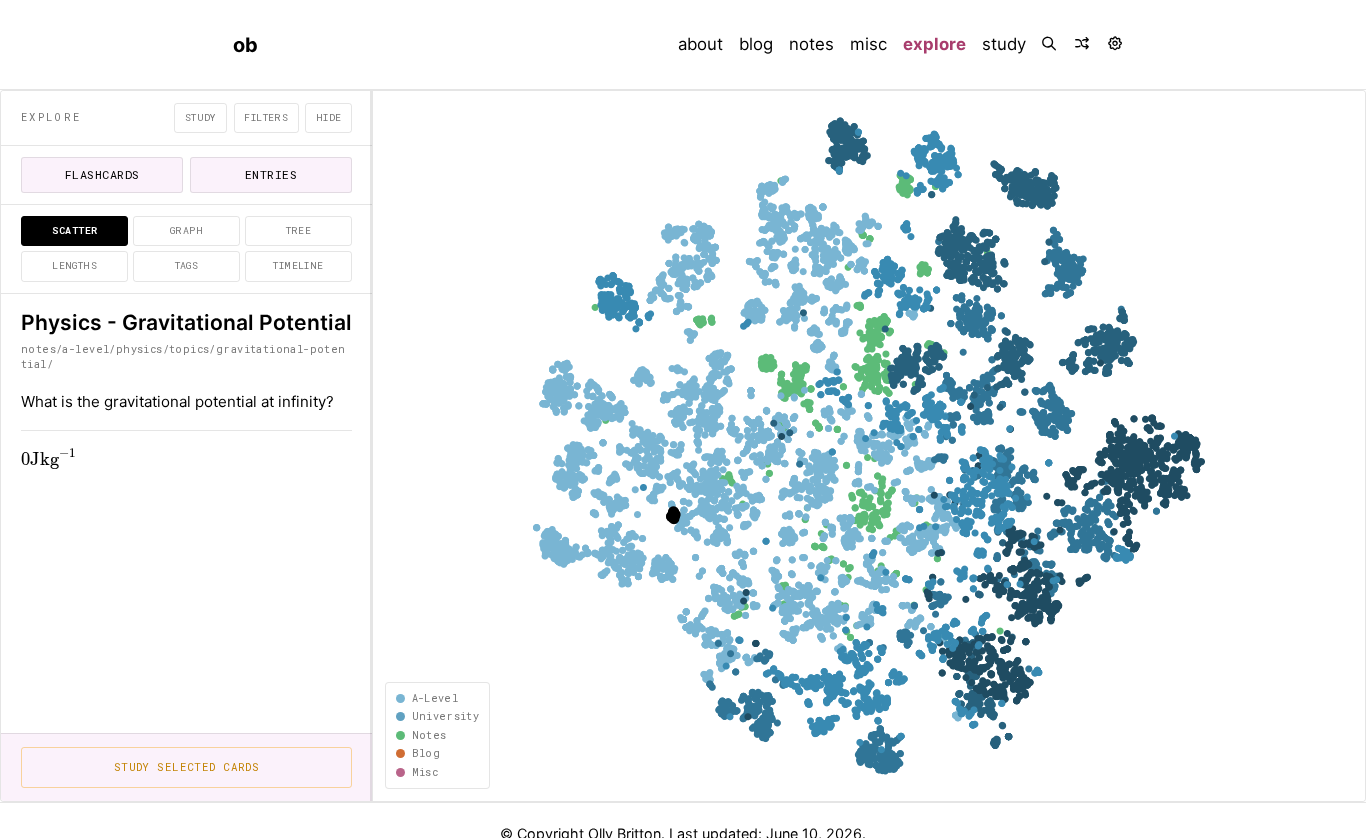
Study (201, 117)
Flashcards (102, 174)
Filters (266, 117)
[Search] (1050, 44)
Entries (271, 174)
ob (245, 45)
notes (811, 44)
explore (938, 43)
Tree (299, 230)
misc (868, 44)
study (1004, 44)
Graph (186, 230)
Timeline (298, 265)
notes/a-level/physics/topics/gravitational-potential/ (183, 356)
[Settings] (1116, 44)
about (700, 44)
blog (756, 44)
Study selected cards (187, 767)
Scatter (75, 230)
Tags (187, 265)
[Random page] (1083, 44)
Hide (329, 117)
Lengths (74, 265)
